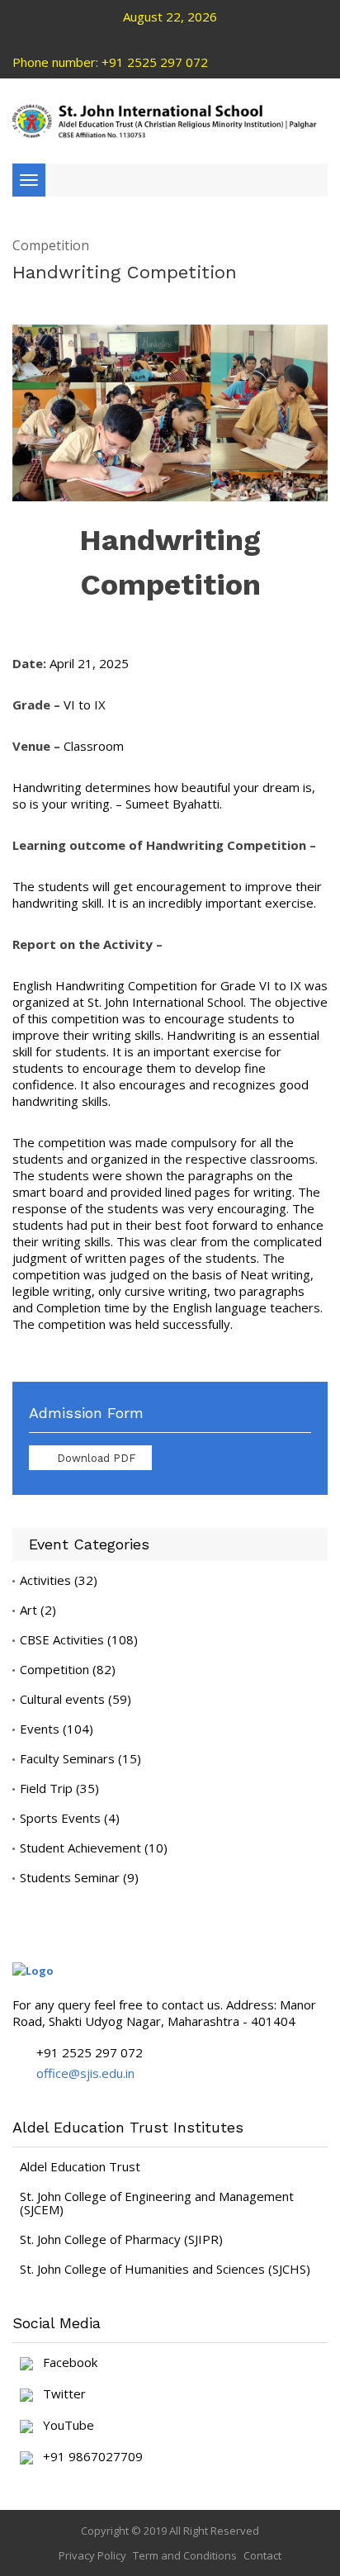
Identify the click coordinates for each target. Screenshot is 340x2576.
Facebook (65, 2363)
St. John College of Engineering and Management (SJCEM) (157, 2203)
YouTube (64, 2426)
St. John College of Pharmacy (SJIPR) (121, 2239)
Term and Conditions (185, 2555)
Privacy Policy (92, 2555)
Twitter (59, 2394)
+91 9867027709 (88, 2457)
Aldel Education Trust (80, 2166)
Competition (51, 246)
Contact (262, 2555)
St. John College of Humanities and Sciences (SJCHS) (165, 2269)
